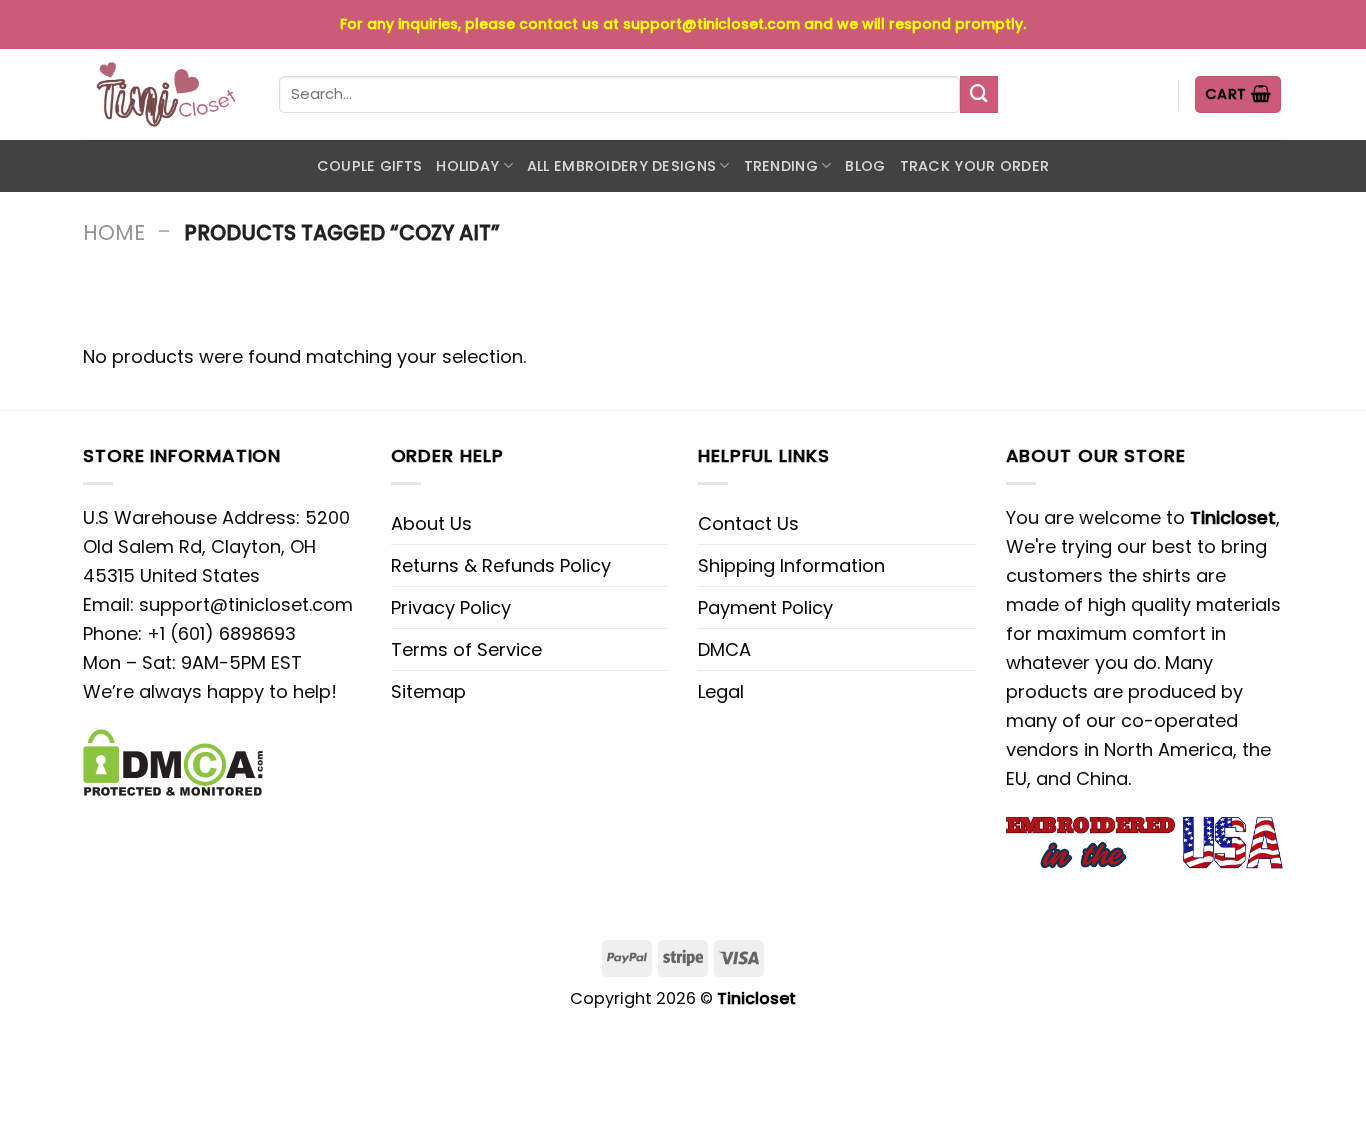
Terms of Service (466, 649)
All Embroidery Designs (621, 166)
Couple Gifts (369, 166)
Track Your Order (975, 166)
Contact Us (748, 523)
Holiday (467, 166)
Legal (721, 691)
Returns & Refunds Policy (501, 565)
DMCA (724, 649)
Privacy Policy (451, 607)
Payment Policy (765, 607)
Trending (781, 166)
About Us (431, 523)
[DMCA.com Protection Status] (173, 761)
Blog (865, 166)
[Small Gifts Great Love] (166, 94)
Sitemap (428, 691)
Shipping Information (791, 565)
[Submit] (979, 95)
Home (114, 232)
